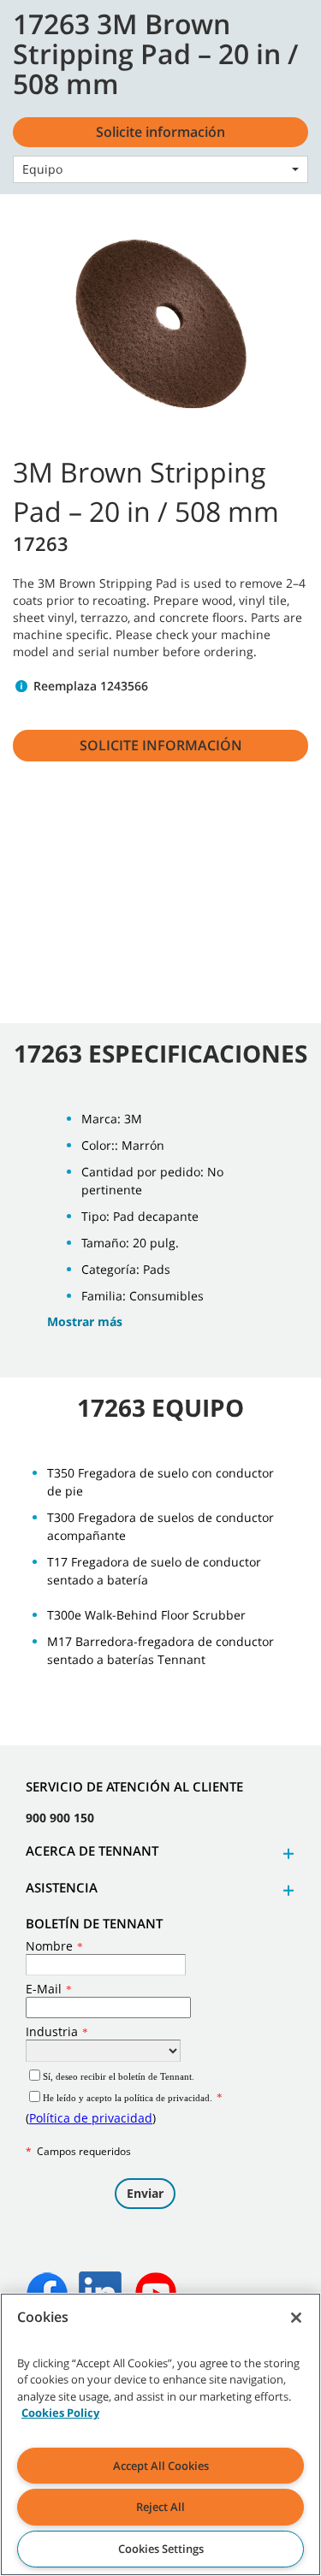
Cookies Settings (161, 2549)
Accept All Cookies (161, 2466)
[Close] (296, 2318)
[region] (160, 2434)
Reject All (160, 2507)
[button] (286, 1854)
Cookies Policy (60, 2413)
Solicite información (161, 745)
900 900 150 (60, 1818)
